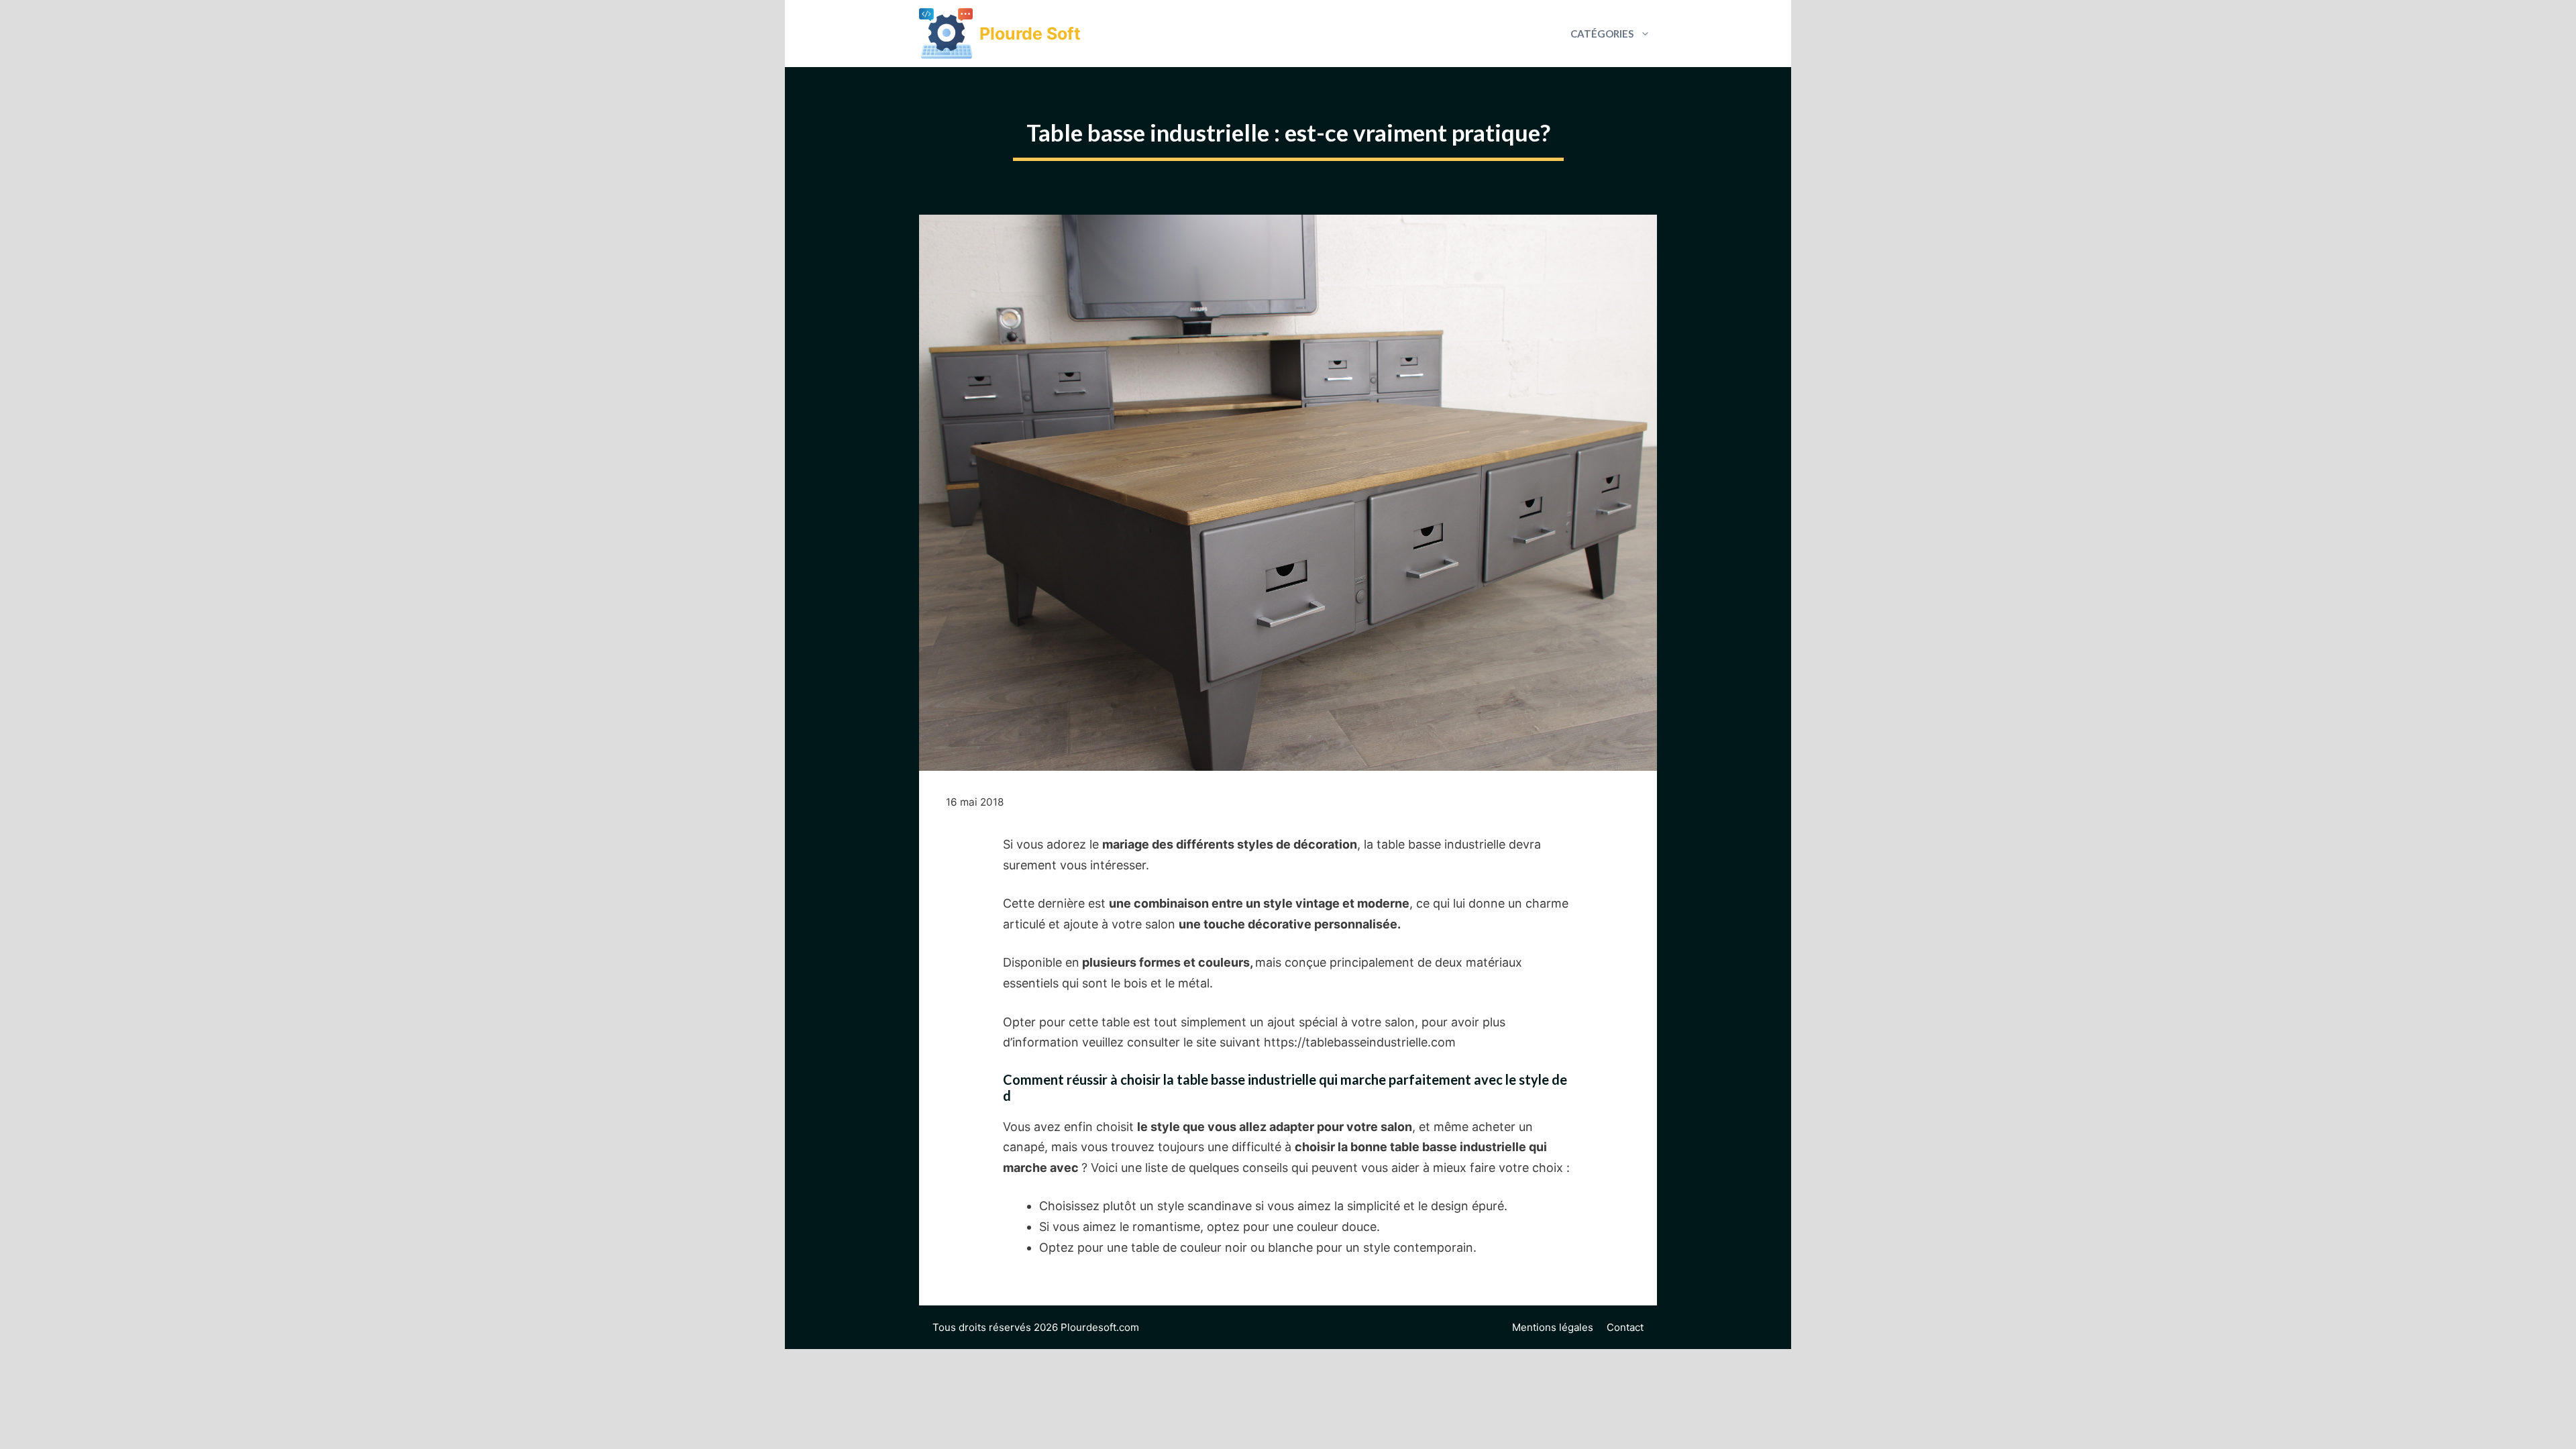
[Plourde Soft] (946, 34)
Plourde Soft (1030, 34)
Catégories (1602, 34)
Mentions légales (1553, 1327)
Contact (1625, 1327)
